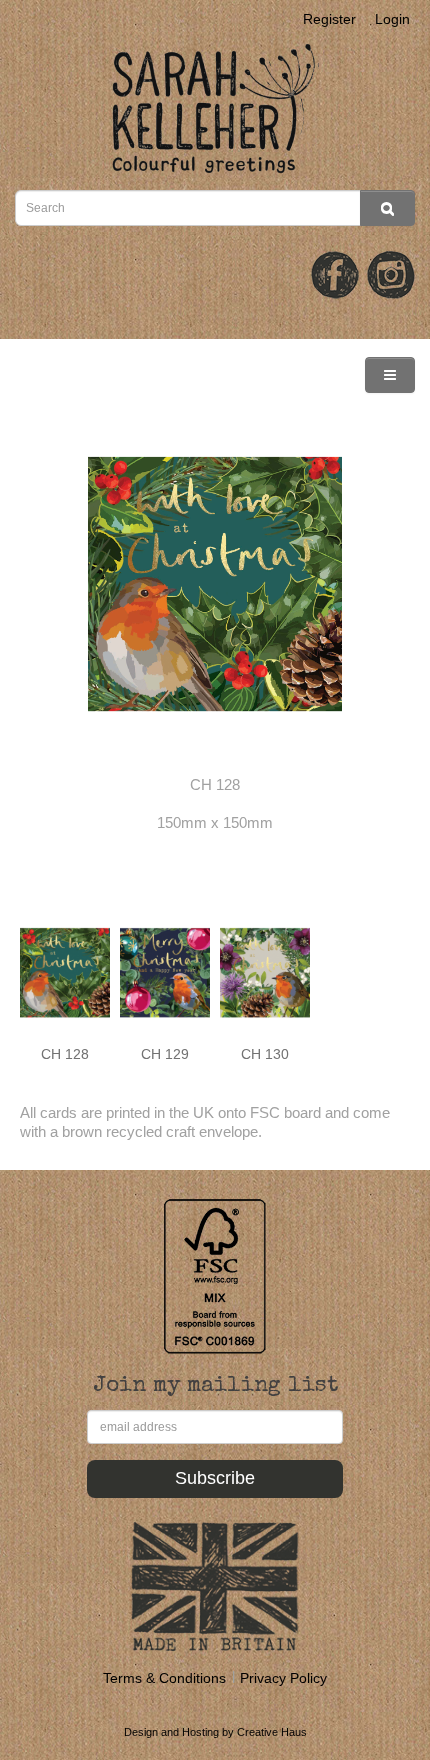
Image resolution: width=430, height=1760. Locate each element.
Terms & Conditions (164, 1678)
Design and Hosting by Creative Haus (215, 1732)
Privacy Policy (283, 1678)
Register (329, 19)
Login (392, 19)
